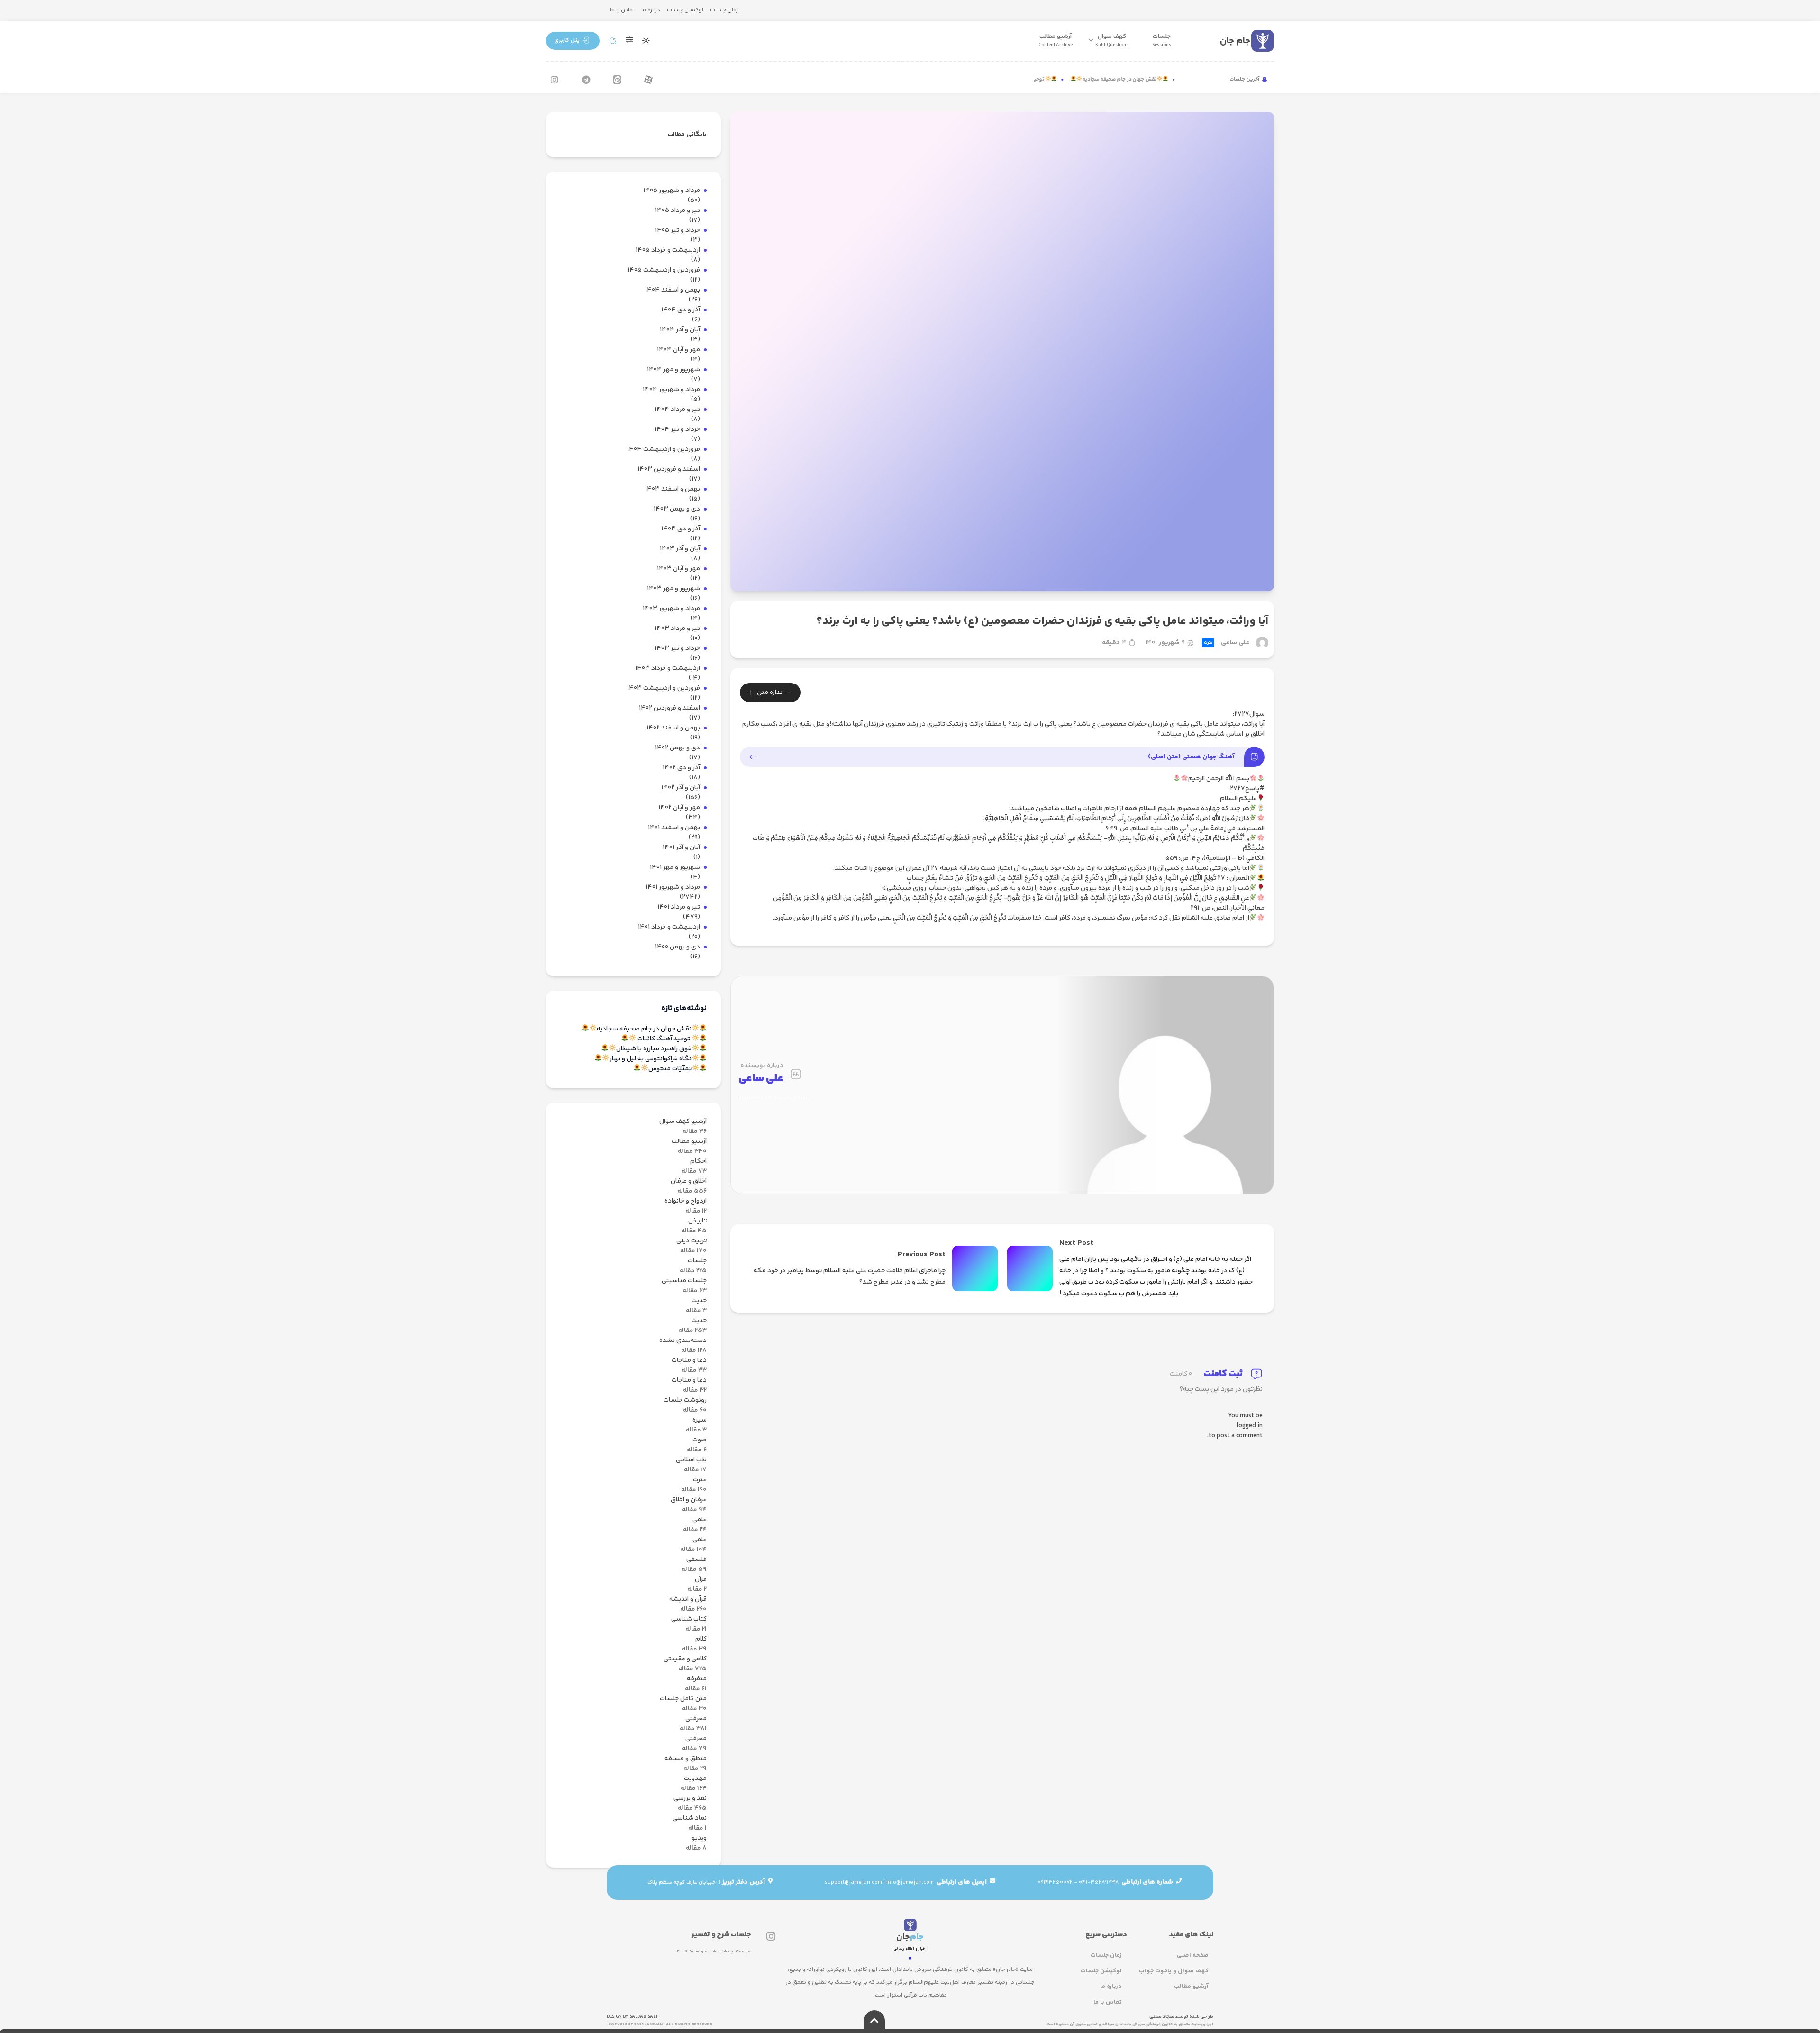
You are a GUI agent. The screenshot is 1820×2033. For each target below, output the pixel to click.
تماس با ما (622, 10)
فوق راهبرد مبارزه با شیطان (654, 1049)
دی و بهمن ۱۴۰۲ (678, 748)
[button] (573, 41)
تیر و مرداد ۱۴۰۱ (679, 907)
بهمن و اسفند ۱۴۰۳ (673, 489)
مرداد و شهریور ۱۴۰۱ (673, 888)
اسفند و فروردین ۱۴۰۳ (669, 470)
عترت (1208, 643)
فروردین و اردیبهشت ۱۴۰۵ (664, 270)
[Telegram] (586, 80)
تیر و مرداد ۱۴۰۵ (678, 211)
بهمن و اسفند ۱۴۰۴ (673, 290)
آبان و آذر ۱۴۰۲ (681, 788)
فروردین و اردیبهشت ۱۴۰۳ (664, 688)
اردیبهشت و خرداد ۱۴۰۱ (669, 927)
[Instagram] (555, 80)
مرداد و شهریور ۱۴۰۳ (671, 609)
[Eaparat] (648, 80)
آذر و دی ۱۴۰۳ (681, 529)
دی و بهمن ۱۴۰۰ (678, 947)
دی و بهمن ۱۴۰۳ (677, 509)
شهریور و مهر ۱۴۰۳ (673, 589)
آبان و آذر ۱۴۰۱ (681, 848)
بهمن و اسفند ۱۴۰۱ (674, 828)
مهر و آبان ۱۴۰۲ (679, 808)
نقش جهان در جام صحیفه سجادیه (1151, 80)
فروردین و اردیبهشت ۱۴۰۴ (664, 450)
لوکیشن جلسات (685, 10)
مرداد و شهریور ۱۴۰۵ (672, 191)
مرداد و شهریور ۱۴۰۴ (671, 390)
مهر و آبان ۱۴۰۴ (678, 350)
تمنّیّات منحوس (670, 1069)
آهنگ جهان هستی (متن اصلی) (1191, 757)
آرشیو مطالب (1056, 40)
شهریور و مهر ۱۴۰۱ (675, 868)
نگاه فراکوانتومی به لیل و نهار (651, 1059)
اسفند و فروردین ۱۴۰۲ (669, 708)
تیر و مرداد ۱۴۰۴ (677, 410)
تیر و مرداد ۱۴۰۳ (677, 629)
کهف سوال (1112, 40)
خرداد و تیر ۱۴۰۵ (678, 231)
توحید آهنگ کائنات (1055, 80)
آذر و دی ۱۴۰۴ (681, 310)
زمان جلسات (724, 10)
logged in (1250, 1426)
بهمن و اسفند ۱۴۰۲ (673, 728)
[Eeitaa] (617, 80)
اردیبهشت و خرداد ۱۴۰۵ (668, 251)
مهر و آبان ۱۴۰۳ (678, 569)
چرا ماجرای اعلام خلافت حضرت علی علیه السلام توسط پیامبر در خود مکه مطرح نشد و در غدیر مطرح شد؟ (850, 1276)
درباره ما (651, 10)
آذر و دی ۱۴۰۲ (681, 768)
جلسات (1162, 40)
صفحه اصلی (1193, 1955)
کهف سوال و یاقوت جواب (1174, 1971)
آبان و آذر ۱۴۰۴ (680, 330)
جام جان (1235, 41)
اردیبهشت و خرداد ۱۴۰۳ (668, 669)
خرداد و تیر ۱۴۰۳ (677, 649)
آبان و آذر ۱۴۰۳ (680, 549)
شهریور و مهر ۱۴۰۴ (673, 370)
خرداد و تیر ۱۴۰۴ (677, 430)
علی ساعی (1235, 643)
